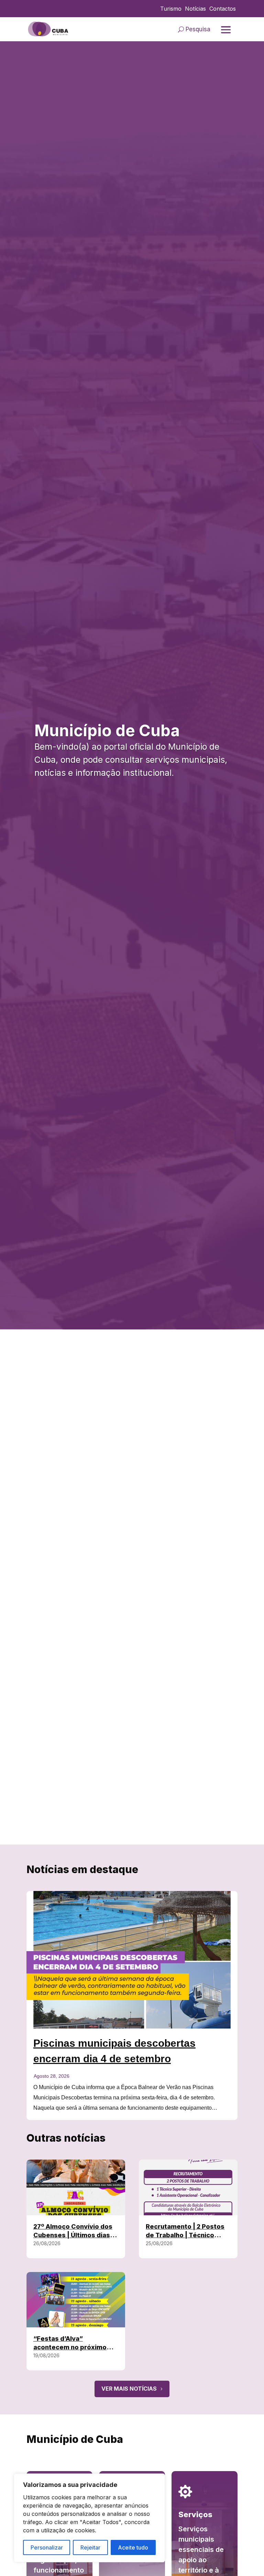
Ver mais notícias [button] (129, 2389)
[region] (89, 2518)
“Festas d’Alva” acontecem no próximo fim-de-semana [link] (70, 2347)
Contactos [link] (223, 9)
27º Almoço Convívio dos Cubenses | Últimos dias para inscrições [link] (73, 2235)
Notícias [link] (195, 9)
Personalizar (47, 2547)
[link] (48, 29)
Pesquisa (198, 29)
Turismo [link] (171, 9)
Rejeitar (90, 2547)
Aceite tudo (133, 2547)
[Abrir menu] (226, 30)
